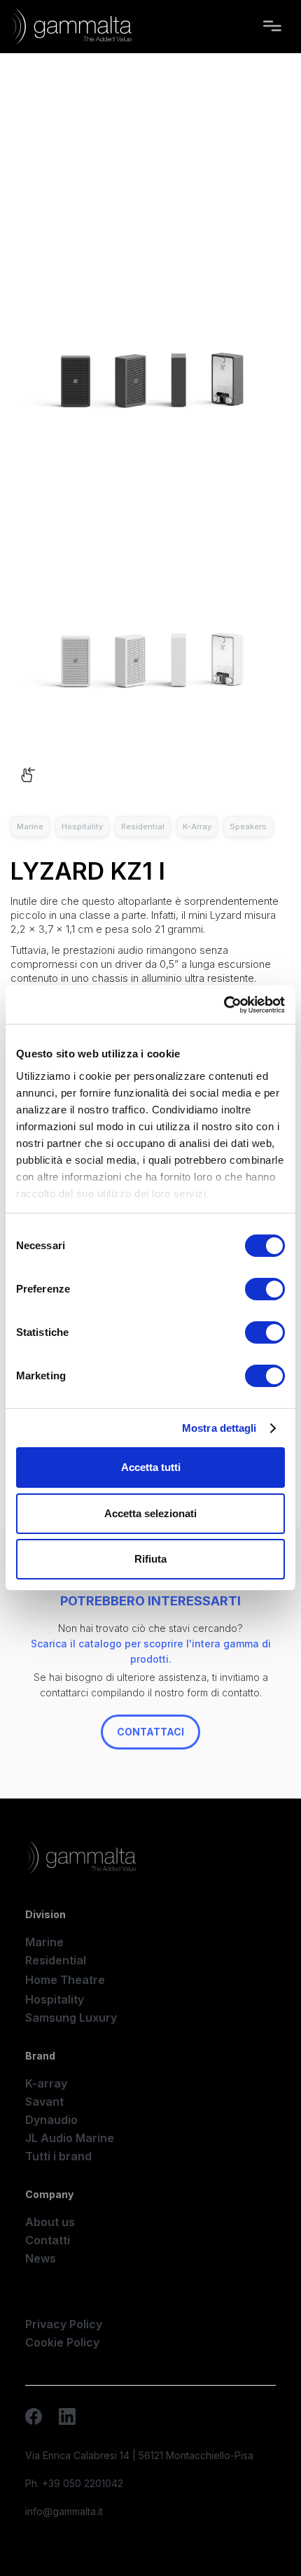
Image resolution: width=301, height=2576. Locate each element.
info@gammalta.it (64, 2511)
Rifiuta (150, 1559)
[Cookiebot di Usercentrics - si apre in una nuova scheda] (224, 1005)
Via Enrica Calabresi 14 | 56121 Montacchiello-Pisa (139, 2455)
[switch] (265, 1289)
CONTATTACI (150, 1732)
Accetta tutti (151, 1467)
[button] (272, 27)
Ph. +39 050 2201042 (74, 2483)
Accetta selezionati (150, 1513)
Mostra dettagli (219, 1428)
